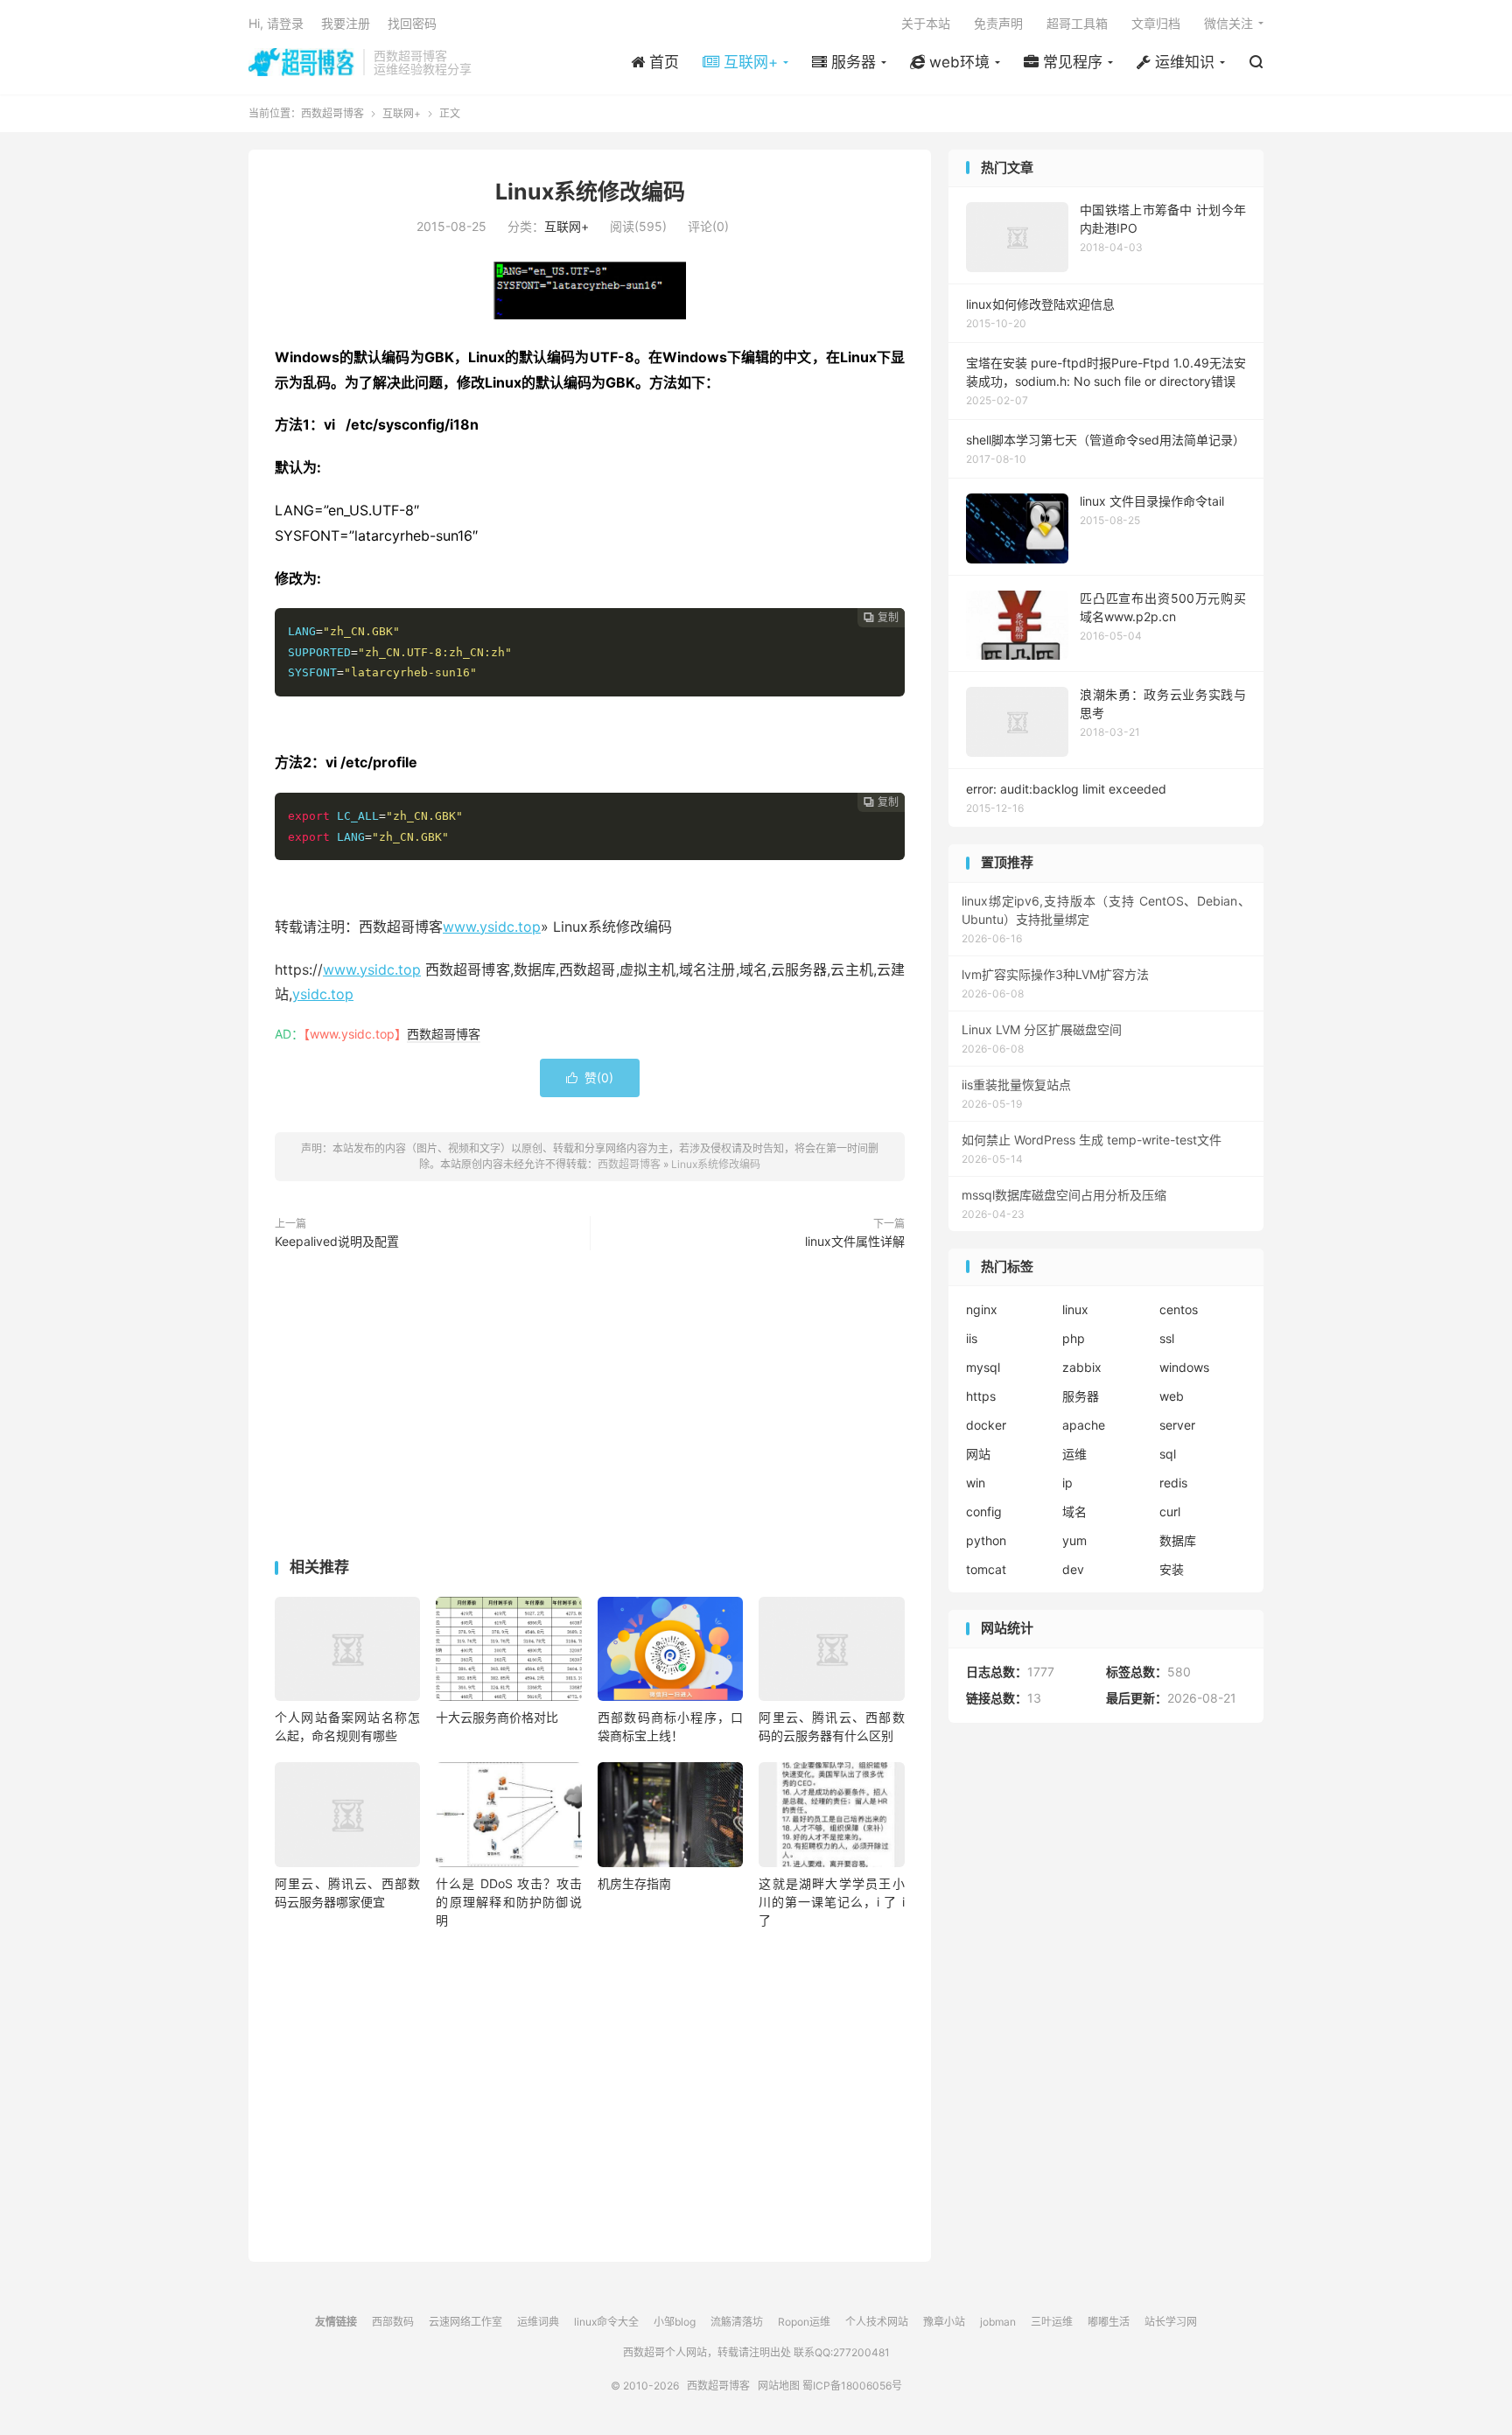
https (981, 1396)
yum (1074, 1540)
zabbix (1082, 1367)
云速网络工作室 (465, 2322)
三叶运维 (1052, 2322)
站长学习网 (1171, 2322)
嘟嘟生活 (1109, 2322)
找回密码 (412, 23)
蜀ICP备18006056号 (852, 2386)
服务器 (1081, 1396)
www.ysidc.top (492, 927)
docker (986, 1425)
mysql (983, 1367)
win (976, 1483)
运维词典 (538, 2322)
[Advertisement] (590, 1408)
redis (1173, 1483)
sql (1168, 1454)
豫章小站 (944, 2322)
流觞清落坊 (737, 2322)
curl (1170, 1511)
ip (1067, 1483)
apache (1084, 1425)
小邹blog (675, 2322)
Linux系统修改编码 (590, 192)
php (1074, 1338)
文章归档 (1156, 23)
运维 (1074, 1454)
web (1172, 1396)
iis (972, 1338)
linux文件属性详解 (855, 1241)
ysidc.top (323, 994)
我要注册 (346, 23)
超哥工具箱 (1077, 23)
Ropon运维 (804, 2322)
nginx (982, 1309)
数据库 (1178, 1540)
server (1177, 1425)
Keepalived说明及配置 (337, 1241)
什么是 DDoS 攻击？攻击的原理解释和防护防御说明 (508, 1902)
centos (1179, 1309)
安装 (1172, 1569)
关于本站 (926, 23)
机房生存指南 (634, 1883)
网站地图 (779, 2386)
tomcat (986, 1569)
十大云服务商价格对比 (497, 1717)
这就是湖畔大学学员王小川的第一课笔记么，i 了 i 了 (831, 1902)
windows (1184, 1367)
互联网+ (402, 113)
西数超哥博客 (301, 62)
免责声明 (998, 23)
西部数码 (393, 2322)
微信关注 (1228, 23)
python (986, 1540)
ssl (1167, 1338)
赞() (590, 1078)
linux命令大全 (606, 2322)
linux (1075, 1309)
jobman (998, 2322)
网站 (978, 1454)
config (984, 1511)
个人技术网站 (877, 2322)
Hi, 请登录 (276, 23)
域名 (1074, 1511)
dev (1073, 1569)
